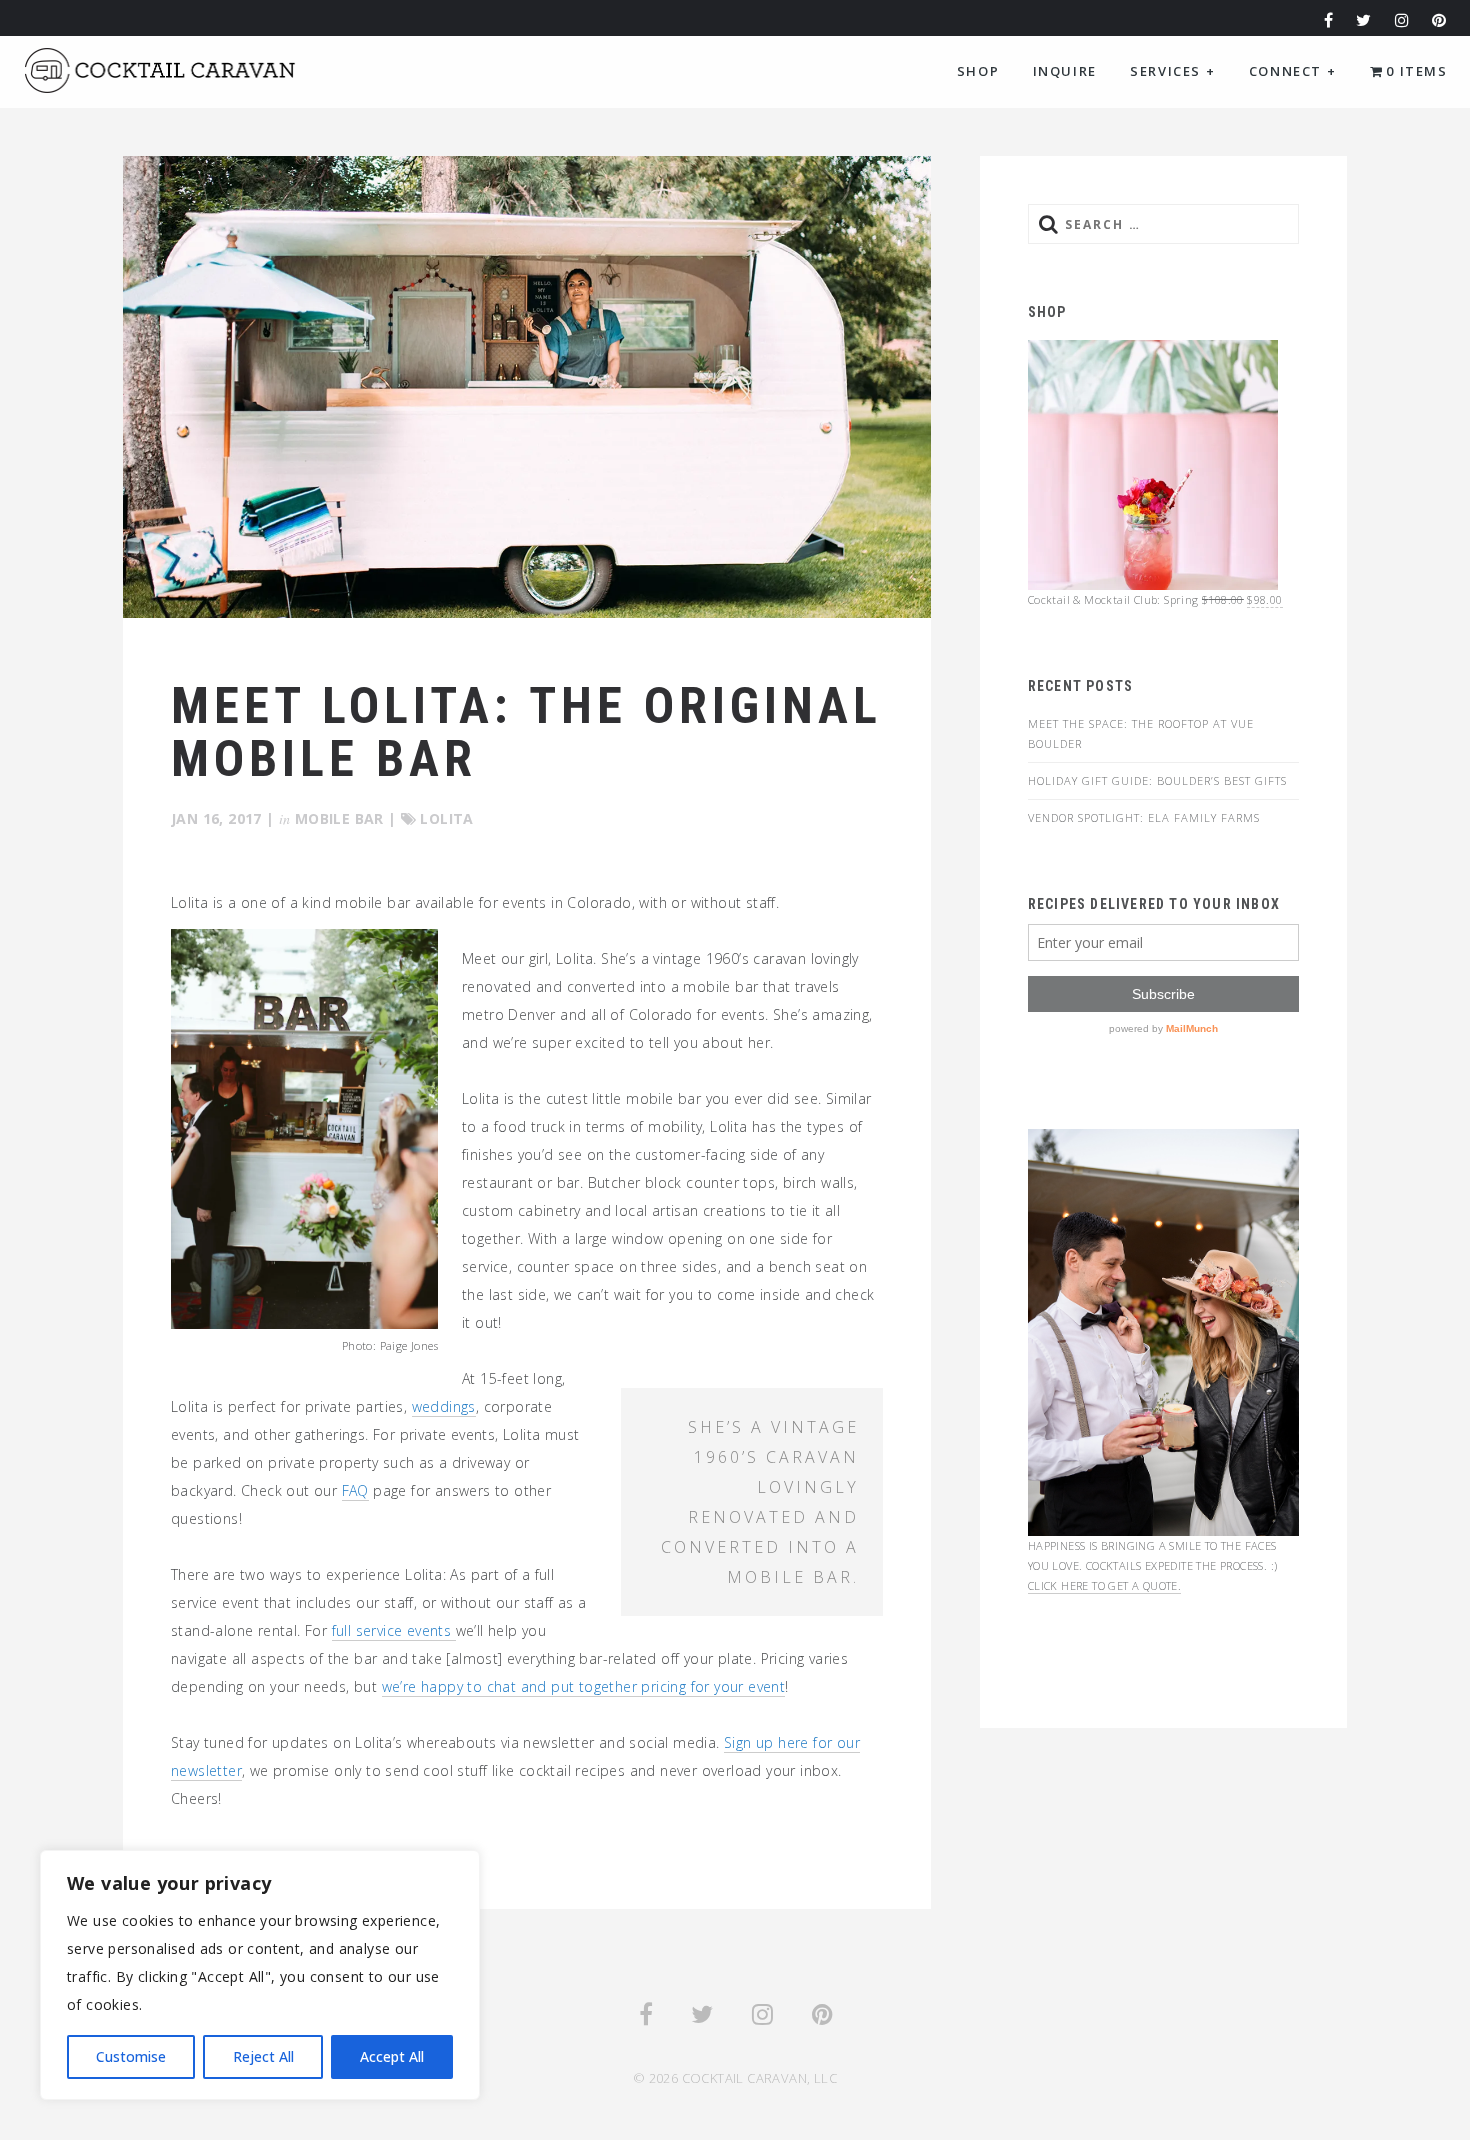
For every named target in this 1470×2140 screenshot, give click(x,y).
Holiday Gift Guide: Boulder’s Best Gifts (1157, 780)
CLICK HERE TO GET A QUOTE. (1104, 1585)
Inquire (1065, 71)
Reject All (263, 2056)
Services (1172, 71)
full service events (394, 1630)
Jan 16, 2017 (216, 818)
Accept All (392, 2056)
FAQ (355, 1490)
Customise (131, 2056)
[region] (260, 1975)
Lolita (446, 818)
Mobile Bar (339, 818)
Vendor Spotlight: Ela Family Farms (1144, 817)
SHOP (978, 71)
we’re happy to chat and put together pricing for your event (584, 1686)
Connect (1292, 71)
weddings (444, 1406)
